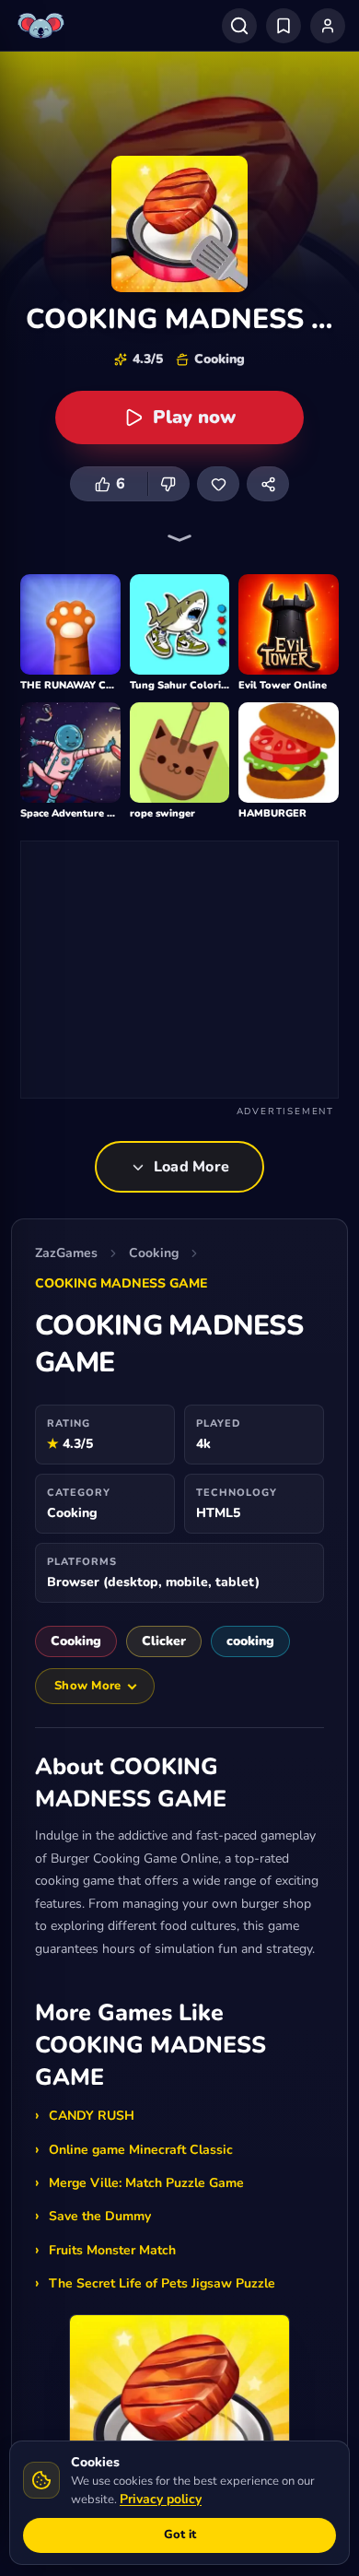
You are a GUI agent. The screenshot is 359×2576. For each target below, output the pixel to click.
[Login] (328, 26)
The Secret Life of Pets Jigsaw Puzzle (162, 2283)
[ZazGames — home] (43, 26)
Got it (180, 2535)
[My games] (284, 26)
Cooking (154, 1253)
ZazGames (66, 1253)
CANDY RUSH (92, 2116)
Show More (87, 1686)
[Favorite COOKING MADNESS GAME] (218, 484)
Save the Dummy (100, 2216)
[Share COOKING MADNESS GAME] (268, 484)
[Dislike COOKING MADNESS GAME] (168, 484)
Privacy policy (161, 2499)
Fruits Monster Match (112, 2250)
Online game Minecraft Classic (141, 2150)
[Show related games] (179, 538)
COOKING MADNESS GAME (121, 1283)
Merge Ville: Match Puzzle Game (146, 2183)
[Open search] (239, 26)
